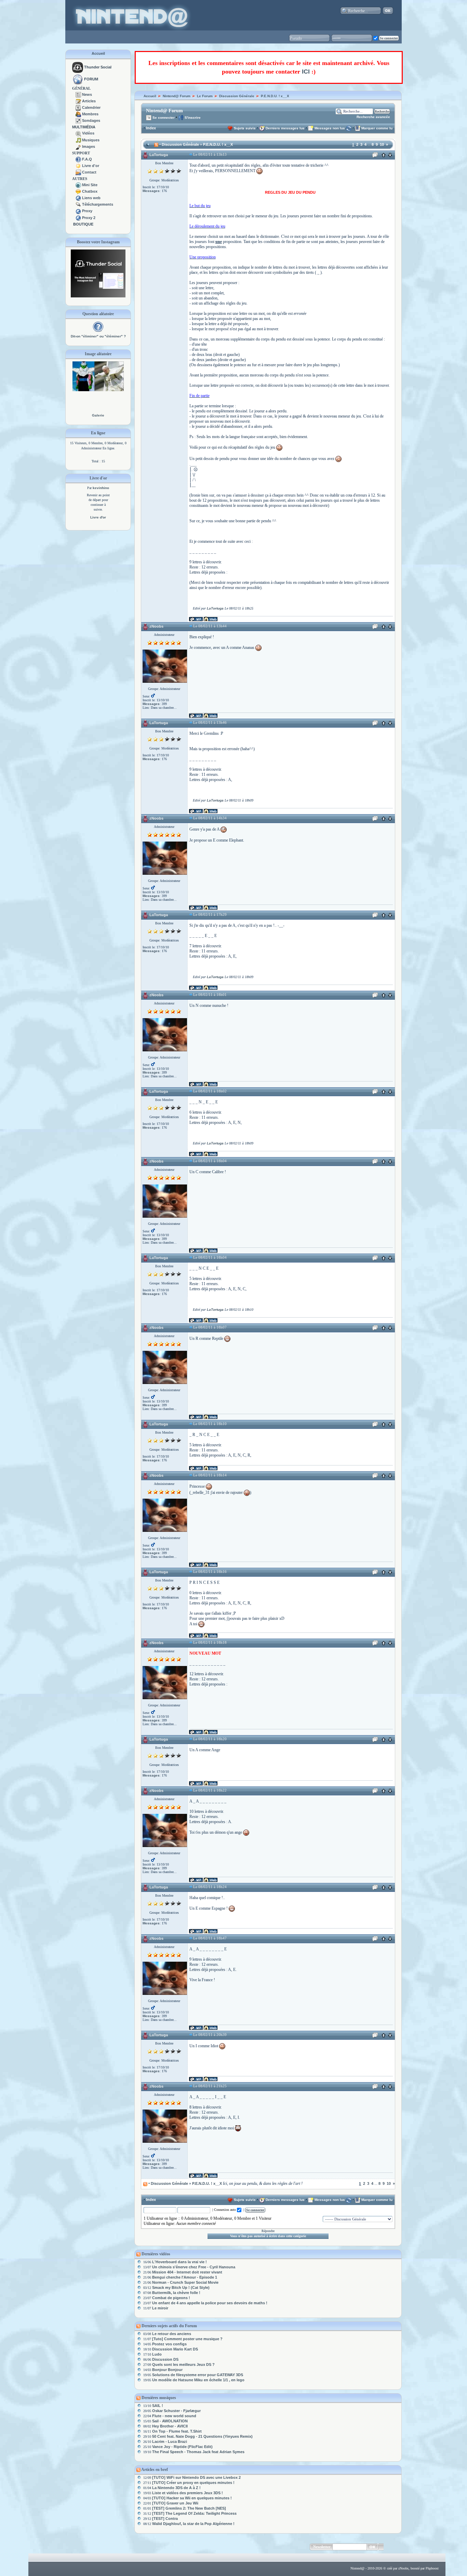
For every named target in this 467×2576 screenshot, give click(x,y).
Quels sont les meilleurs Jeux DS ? (183, 2364)
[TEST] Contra (165, 2519)
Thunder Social (98, 67)
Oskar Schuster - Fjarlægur (176, 2411)
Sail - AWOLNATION (170, 2421)
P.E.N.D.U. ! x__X (275, 96)
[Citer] (375, 156)
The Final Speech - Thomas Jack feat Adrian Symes (198, 2452)
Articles (89, 101)
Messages (151, 191)
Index (151, 128)
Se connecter (163, 118)
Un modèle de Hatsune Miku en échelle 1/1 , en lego (198, 2380)
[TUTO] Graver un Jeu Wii (175, 2503)
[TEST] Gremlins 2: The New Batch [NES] (189, 2508)
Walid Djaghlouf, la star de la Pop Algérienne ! (193, 2524)
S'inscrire (192, 118)
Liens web (91, 198)
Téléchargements (98, 204)
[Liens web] (78, 198)
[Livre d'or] (78, 166)
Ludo (157, 2354)
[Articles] (78, 101)
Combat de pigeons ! (171, 2298)
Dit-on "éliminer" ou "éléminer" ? (98, 336)
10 (382, 144)
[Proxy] (78, 211)
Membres (90, 114)
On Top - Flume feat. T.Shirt (177, 2431)
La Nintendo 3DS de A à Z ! (176, 2488)
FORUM (91, 79)
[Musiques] (78, 140)
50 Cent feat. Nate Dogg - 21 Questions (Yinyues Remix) (202, 2436)
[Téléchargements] (78, 204)
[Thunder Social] (78, 67)
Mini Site (90, 185)
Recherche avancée (373, 117)
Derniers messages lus (285, 128)
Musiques (91, 140)
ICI (306, 72)
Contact (89, 172)
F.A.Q (87, 159)
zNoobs (156, 626)
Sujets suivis (245, 128)
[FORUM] (78, 79)
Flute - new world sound (174, 2416)
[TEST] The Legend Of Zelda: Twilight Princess (194, 2513)
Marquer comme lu (377, 128)
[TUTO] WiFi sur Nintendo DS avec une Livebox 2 (196, 2477)
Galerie (98, 415)
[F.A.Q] (78, 159)
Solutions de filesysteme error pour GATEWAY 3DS (198, 2375)
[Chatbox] (78, 191)
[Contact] (78, 172)
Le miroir (160, 2308)
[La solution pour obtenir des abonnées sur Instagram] (98, 296)
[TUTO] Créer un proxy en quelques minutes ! (193, 2483)
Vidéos (88, 133)
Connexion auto (225, 2210)
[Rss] (156, 144)
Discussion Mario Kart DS (175, 2349)
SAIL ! (158, 2406)
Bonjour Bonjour (167, 2370)
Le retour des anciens (172, 2334)
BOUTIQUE (83, 224)
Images (89, 146)
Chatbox (90, 191)
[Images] (78, 146)
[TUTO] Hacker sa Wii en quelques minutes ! (192, 2498)
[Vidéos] (78, 133)
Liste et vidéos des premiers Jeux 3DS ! (188, 2493)
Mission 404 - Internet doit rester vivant (187, 2272)
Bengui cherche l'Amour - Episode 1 (185, 2277)
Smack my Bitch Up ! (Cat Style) (181, 2287)
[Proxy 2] (78, 218)
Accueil (98, 53)
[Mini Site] (78, 185)
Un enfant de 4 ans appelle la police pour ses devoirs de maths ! (210, 2303)
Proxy (87, 211)
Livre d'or (91, 166)
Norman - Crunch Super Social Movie (185, 2282)
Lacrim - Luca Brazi (170, 2442)
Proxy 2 (89, 218)
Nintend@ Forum (177, 96)
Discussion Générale (237, 96)
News (87, 94)
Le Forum (205, 96)
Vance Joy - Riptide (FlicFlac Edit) (182, 2447)
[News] (78, 94)
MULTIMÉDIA (84, 127)
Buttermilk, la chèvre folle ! (176, 2293)
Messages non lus (330, 128)
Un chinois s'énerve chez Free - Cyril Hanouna (194, 2267)
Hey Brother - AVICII (170, 2426)
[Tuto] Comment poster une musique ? (187, 2339)
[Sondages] (78, 120)
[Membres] (78, 114)
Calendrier (91, 107)
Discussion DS (165, 2359)
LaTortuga (159, 155)
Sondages (91, 120)
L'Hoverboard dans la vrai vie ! (179, 2262)
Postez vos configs (169, 2344)
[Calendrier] (78, 107)
